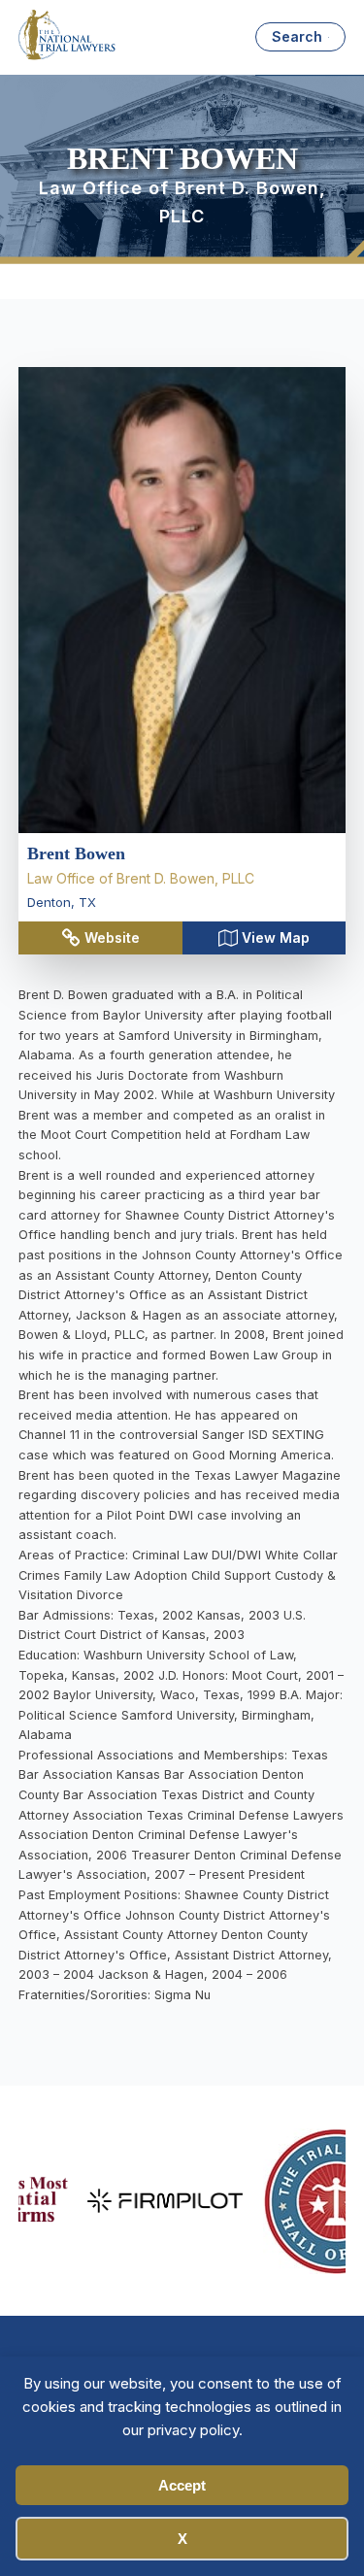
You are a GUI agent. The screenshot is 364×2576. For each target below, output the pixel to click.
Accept (182, 2485)
